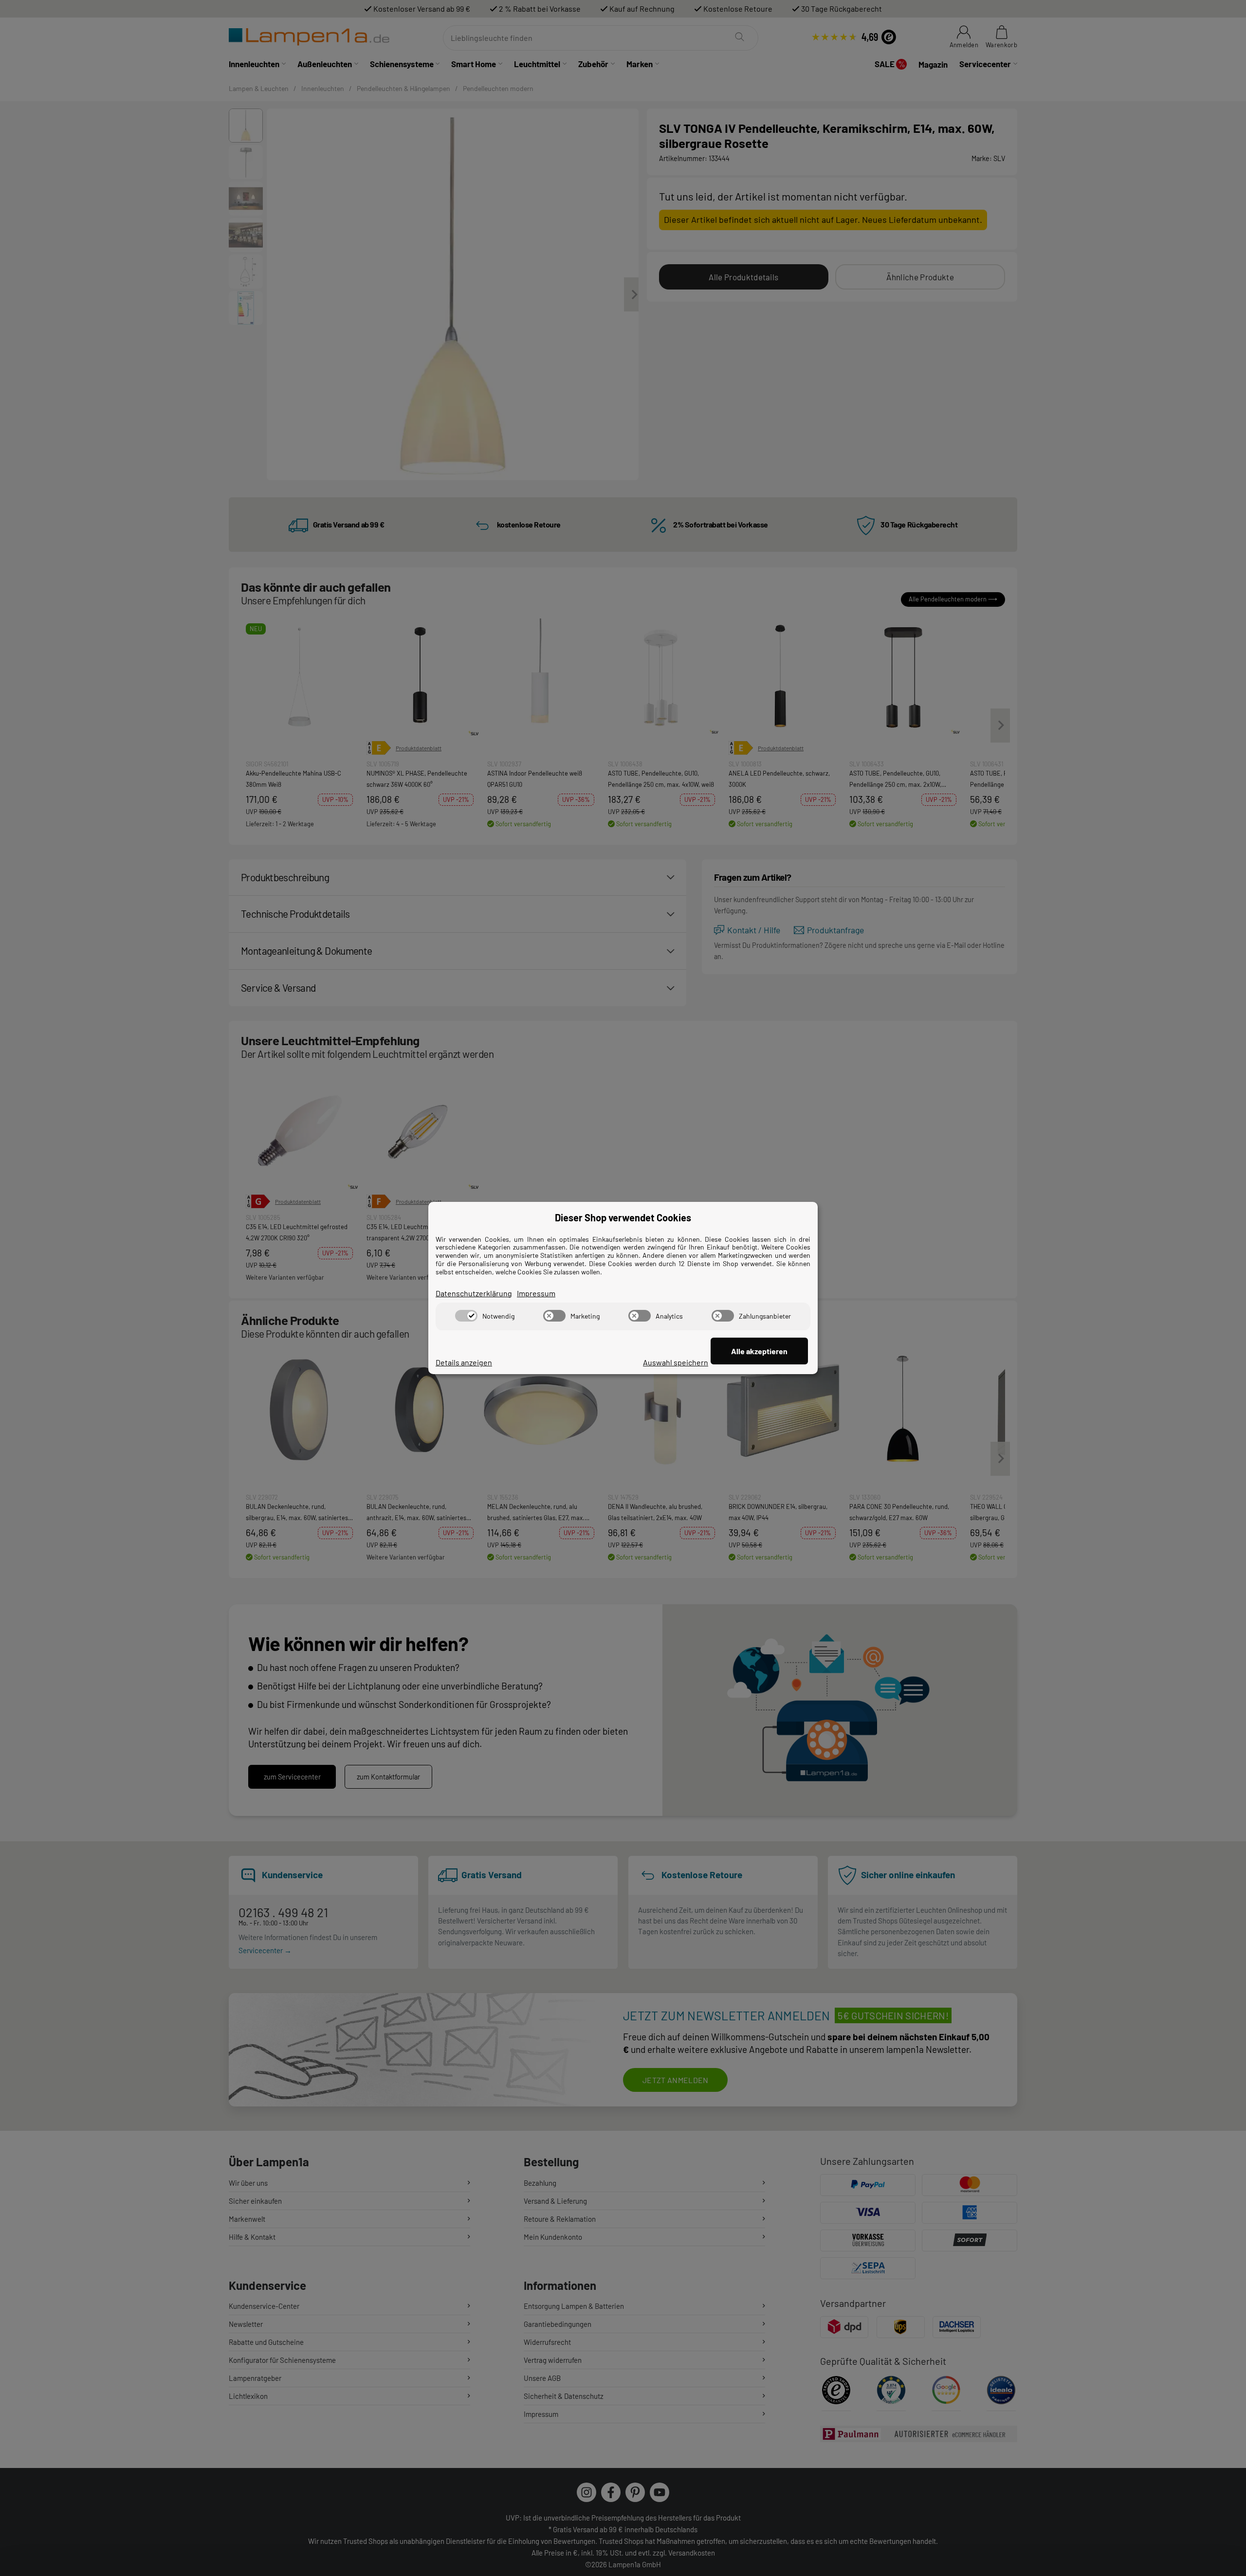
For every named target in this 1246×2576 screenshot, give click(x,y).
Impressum (536, 1293)
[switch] (466, 1316)
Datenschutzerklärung (474, 1293)
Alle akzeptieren (759, 1351)
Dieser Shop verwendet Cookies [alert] (623, 1217)
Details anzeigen (464, 1362)
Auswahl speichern (676, 1362)
